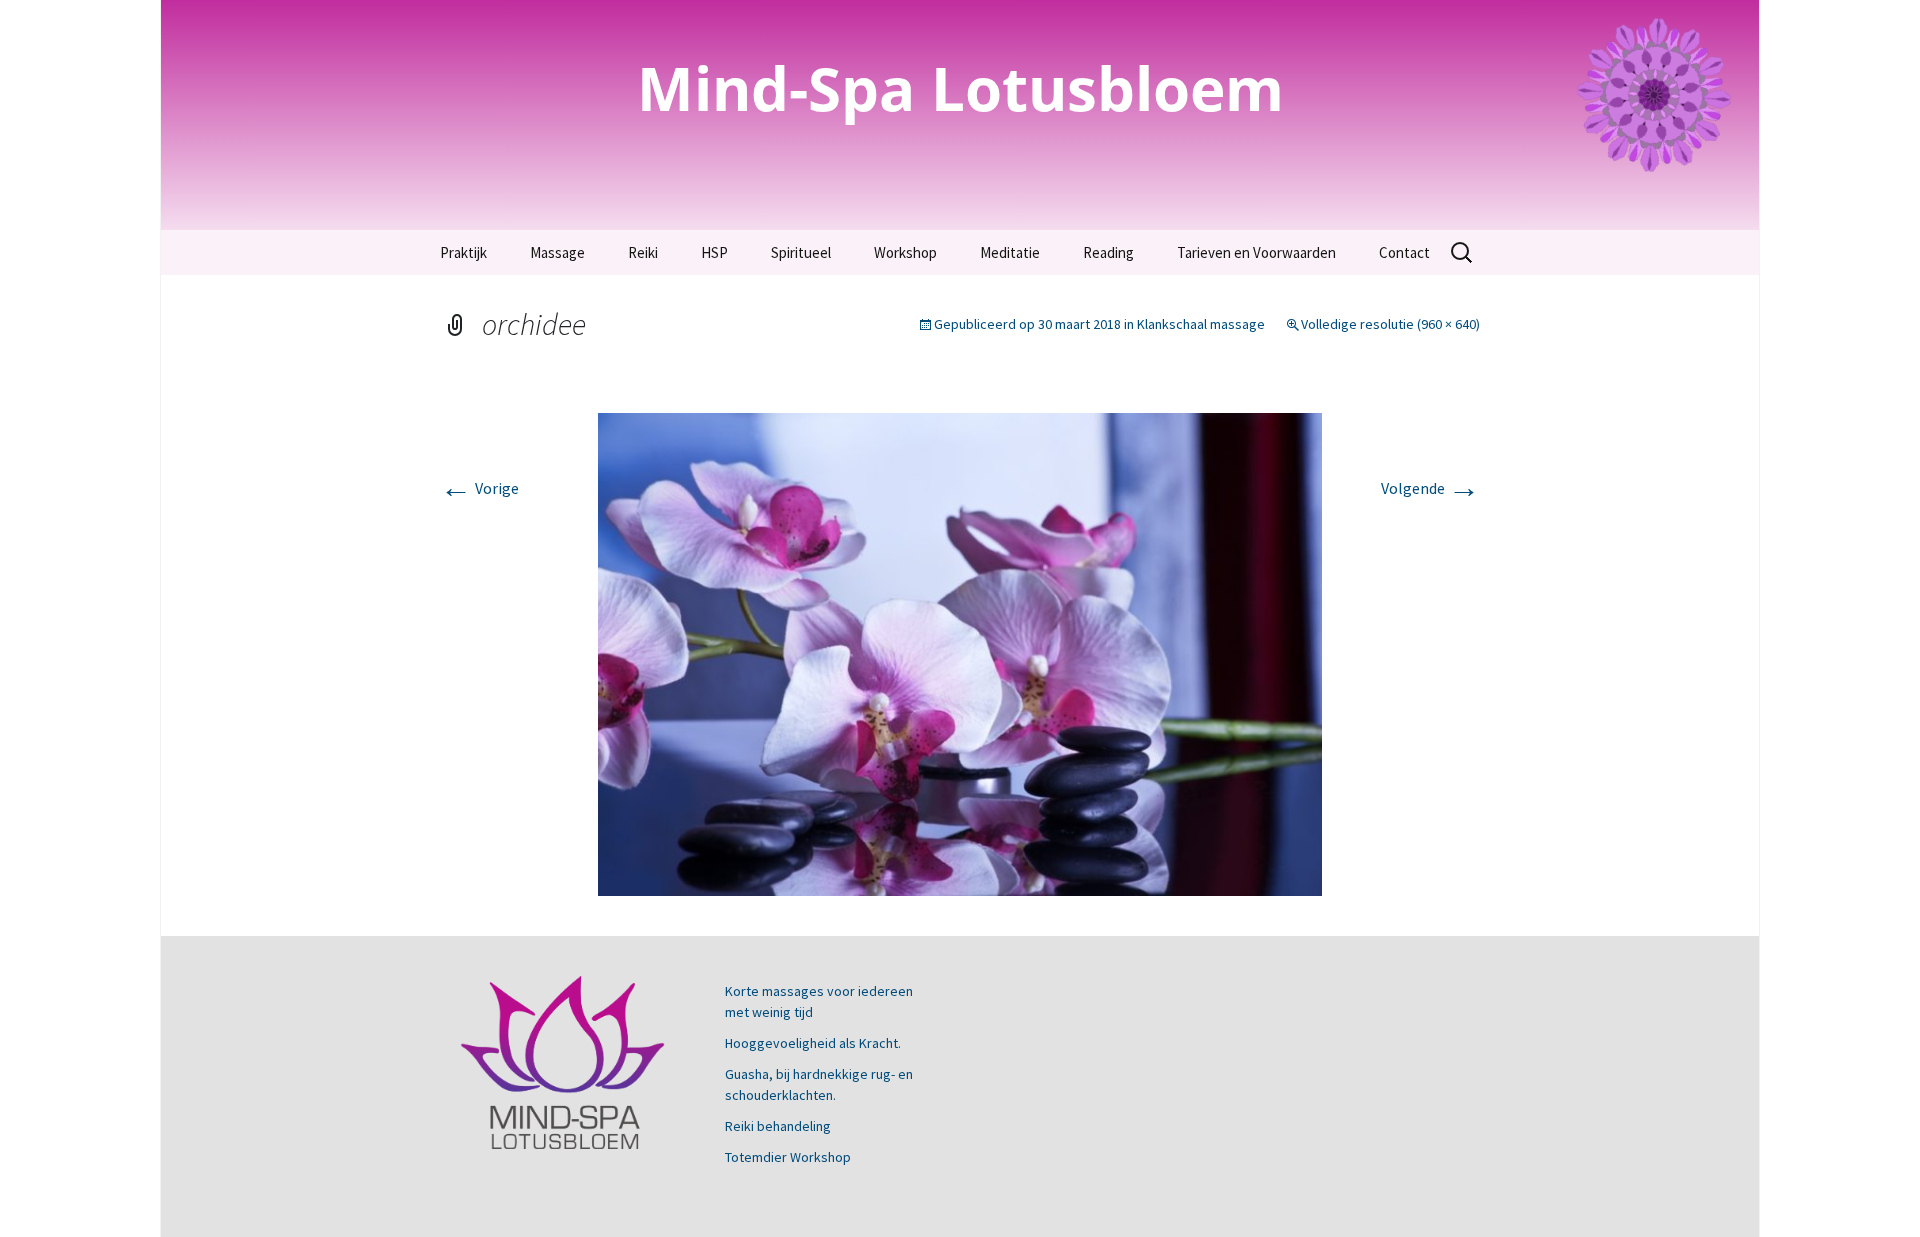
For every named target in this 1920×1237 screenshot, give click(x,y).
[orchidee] (960, 652)
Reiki (643, 252)
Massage (557, 252)
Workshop (905, 252)
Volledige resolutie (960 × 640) (1390, 324)
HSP (714, 252)
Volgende (1430, 488)
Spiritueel (801, 252)
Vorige (479, 488)
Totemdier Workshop (788, 1157)
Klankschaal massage (1201, 324)
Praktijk (463, 252)
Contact (1404, 252)
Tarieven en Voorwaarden (1256, 252)
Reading (1108, 252)
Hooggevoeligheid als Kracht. (813, 1043)
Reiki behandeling (778, 1126)
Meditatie (1010, 252)
